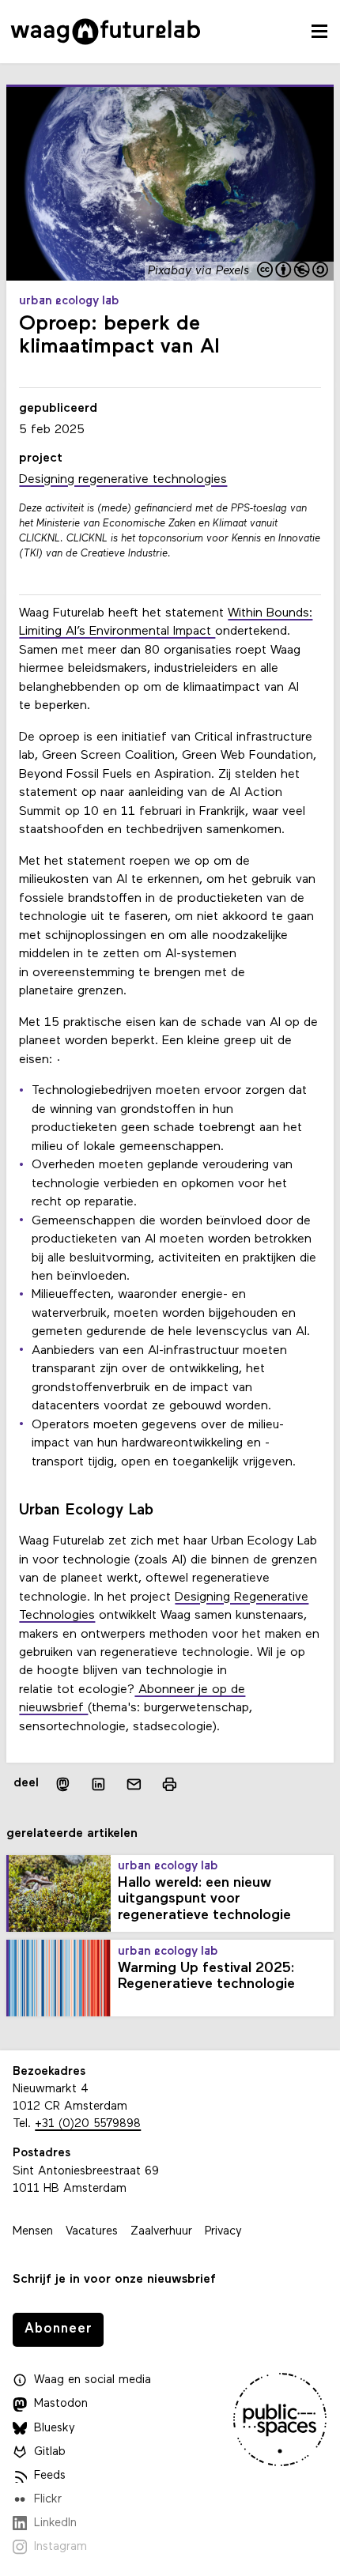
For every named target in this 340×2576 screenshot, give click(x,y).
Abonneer (59, 2329)
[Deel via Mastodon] (63, 1784)
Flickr (48, 2500)
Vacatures (92, 2232)
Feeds (50, 2476)
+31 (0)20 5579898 (88, 2124)
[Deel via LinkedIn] (98, 1784)
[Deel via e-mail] (134, 1784)
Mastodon (61, 2404)
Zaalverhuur (161, 2232)
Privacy (223, 2232)
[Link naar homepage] (106, 32)
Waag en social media (93, 2380)
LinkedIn (55, 2523)
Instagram (60, 2547)
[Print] (170, 1784)
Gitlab (50, 2452)
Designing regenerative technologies (123, 480)
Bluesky (55, 2429)
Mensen (33, 2232)
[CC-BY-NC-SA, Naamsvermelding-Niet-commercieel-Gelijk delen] (293, 271)
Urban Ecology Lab (69, 302)
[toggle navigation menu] (319, 32)
